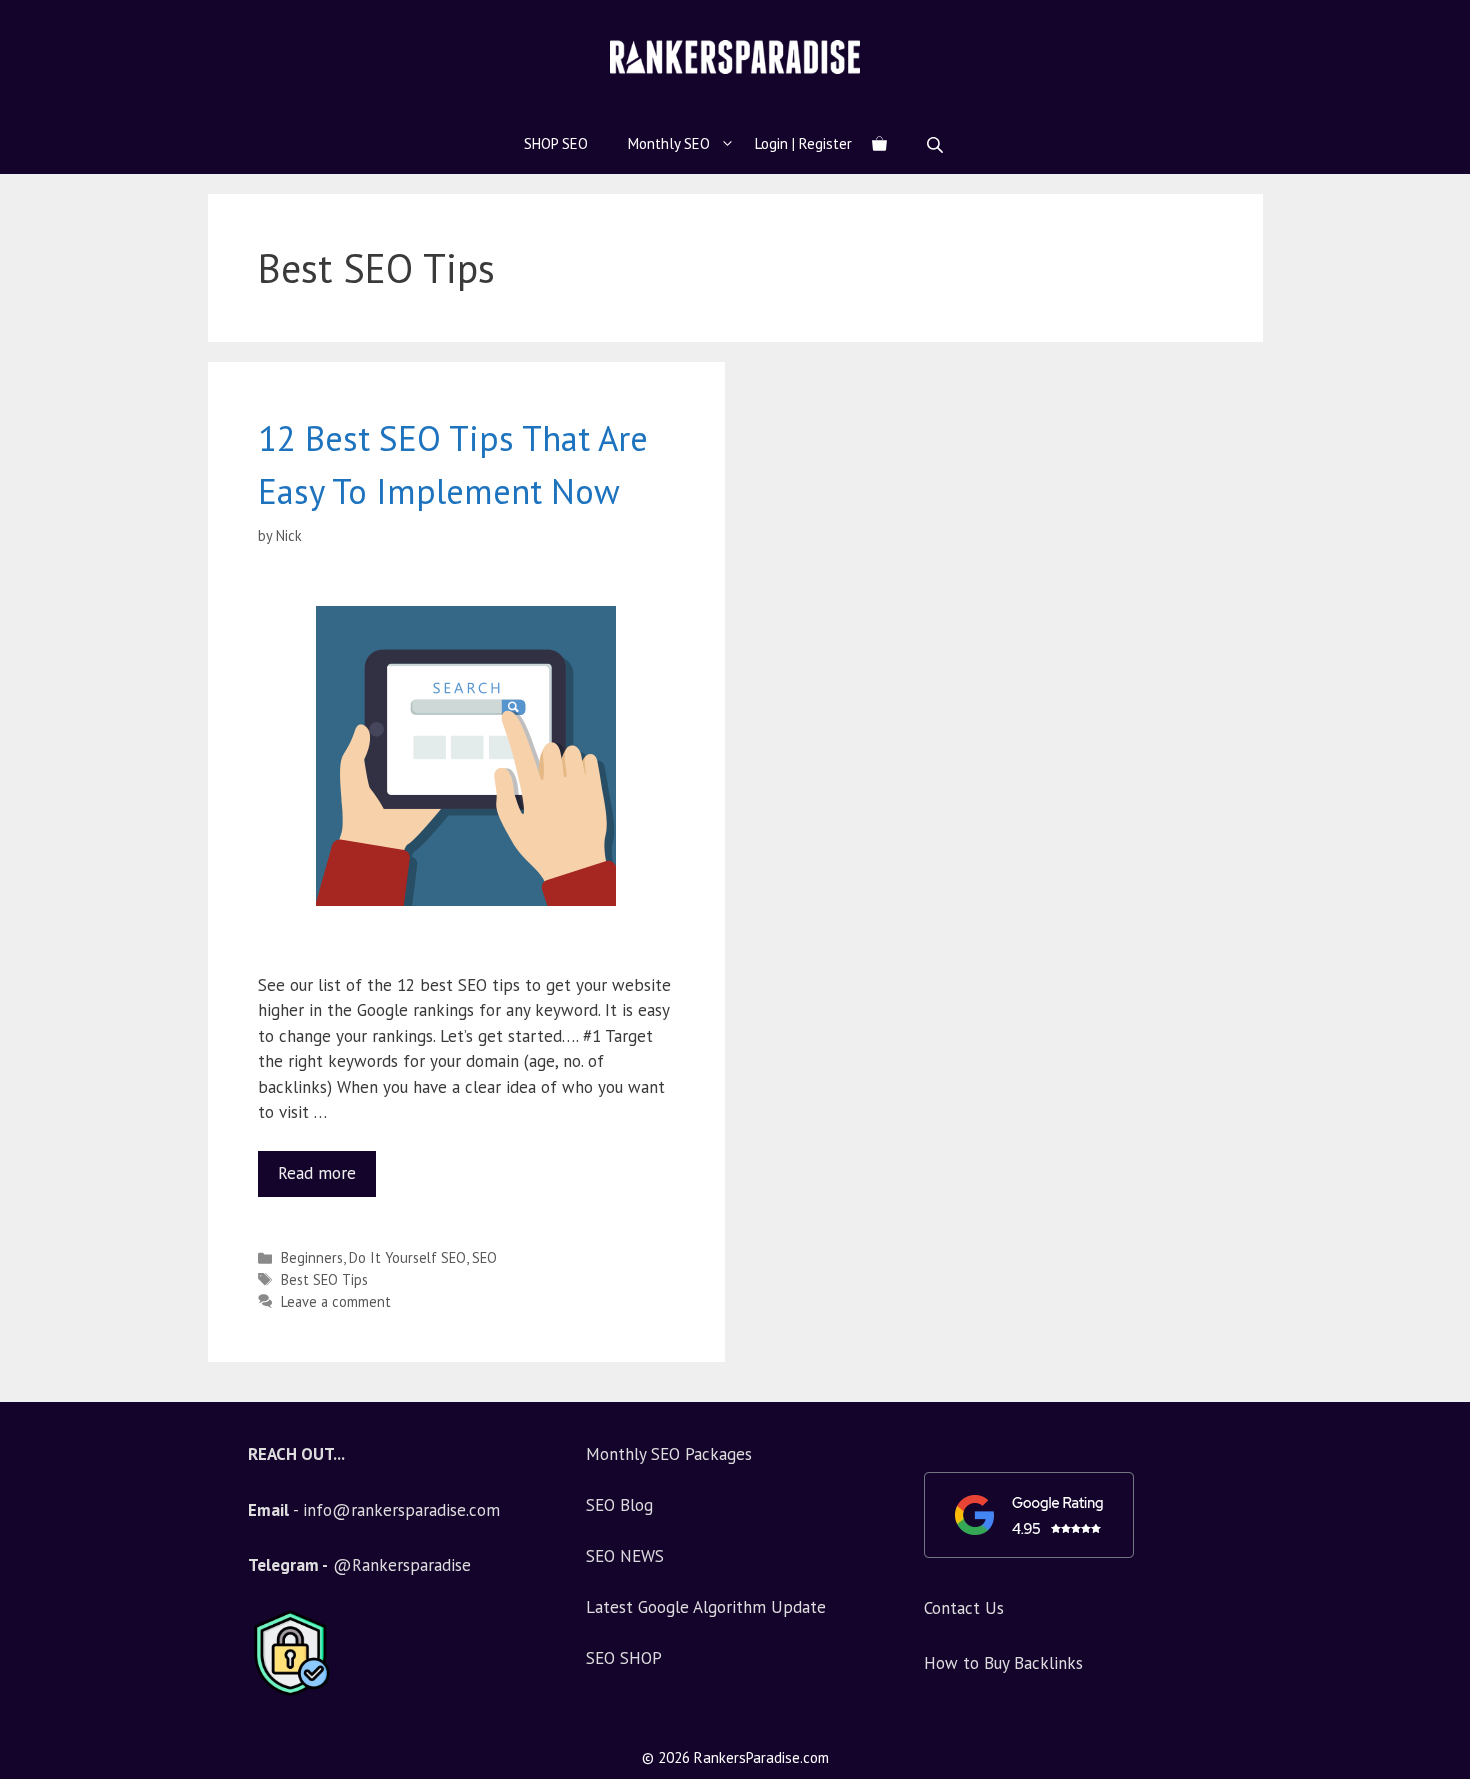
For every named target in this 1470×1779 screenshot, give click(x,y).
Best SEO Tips (324, 1279)
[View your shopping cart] (879, 144)
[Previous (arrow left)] (35, 890)
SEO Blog (619, 1505)
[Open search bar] (937, 144)
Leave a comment (336, 1301)
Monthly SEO (669, 143)
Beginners (312, 1257)
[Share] (1448, 22)
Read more (327, 1167)
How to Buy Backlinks (1003, 1663)
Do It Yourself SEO (407, 1257)
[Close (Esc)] (1404, 22)
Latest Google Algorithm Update (706, 1607)
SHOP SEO (556, 143)
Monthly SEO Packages (669, 1454)
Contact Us (964, 1608)
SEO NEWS (625, 1556)
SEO (484, 1257)
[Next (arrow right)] (1435, 890)
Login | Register (803, 143)
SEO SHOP (624, 1658)
